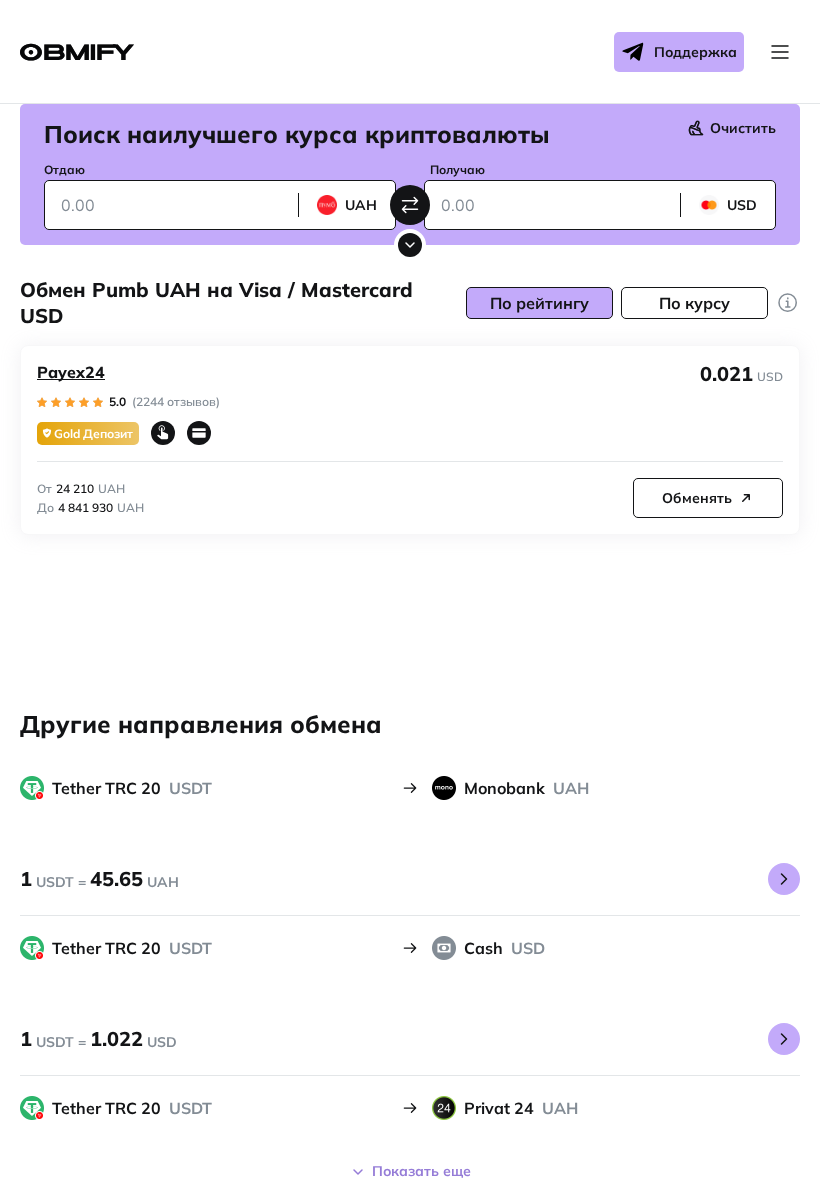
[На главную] (77, 52)
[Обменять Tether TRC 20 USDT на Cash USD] (784, 1039)
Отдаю (64, 169)
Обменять (697, 498)
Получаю (457, 169)
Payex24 (71, 372)
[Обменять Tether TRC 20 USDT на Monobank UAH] (784, 879)
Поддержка (695, 52)
